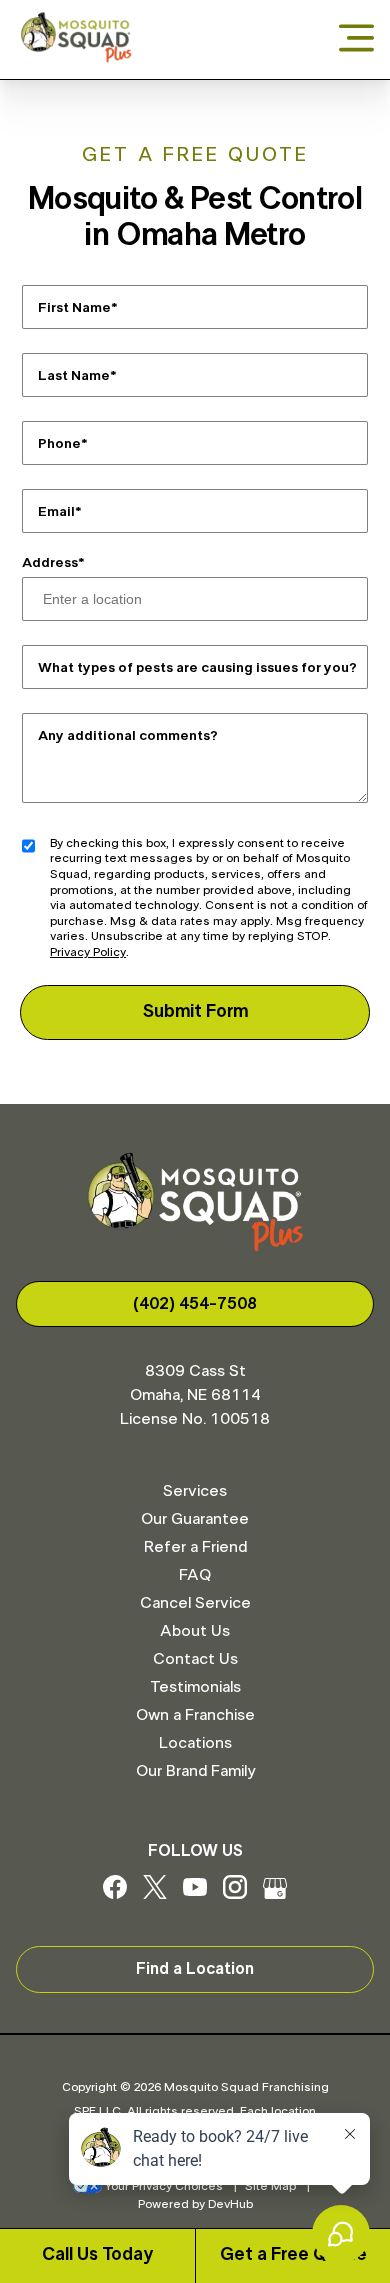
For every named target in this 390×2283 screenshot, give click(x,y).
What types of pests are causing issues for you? (197, 667)
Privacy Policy (88, 952)
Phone (59, 443)
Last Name (74, 375)
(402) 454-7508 (195, 1304)
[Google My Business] (275, 1894)
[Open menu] (356, 39)
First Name (74, 307)
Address (50, 563)
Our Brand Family (195, 1771)
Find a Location (195, 1969)
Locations (195, 1743)
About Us (195, 1631)
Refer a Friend (195, 1547)
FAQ (195, 1575)
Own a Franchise (195, 1715)
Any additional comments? (128, 735)
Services (195, 1491)
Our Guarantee (195, 1519)
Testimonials (195, 1687)
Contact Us (195, 1659)
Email (56, 511)
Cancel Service (195, 1603)
